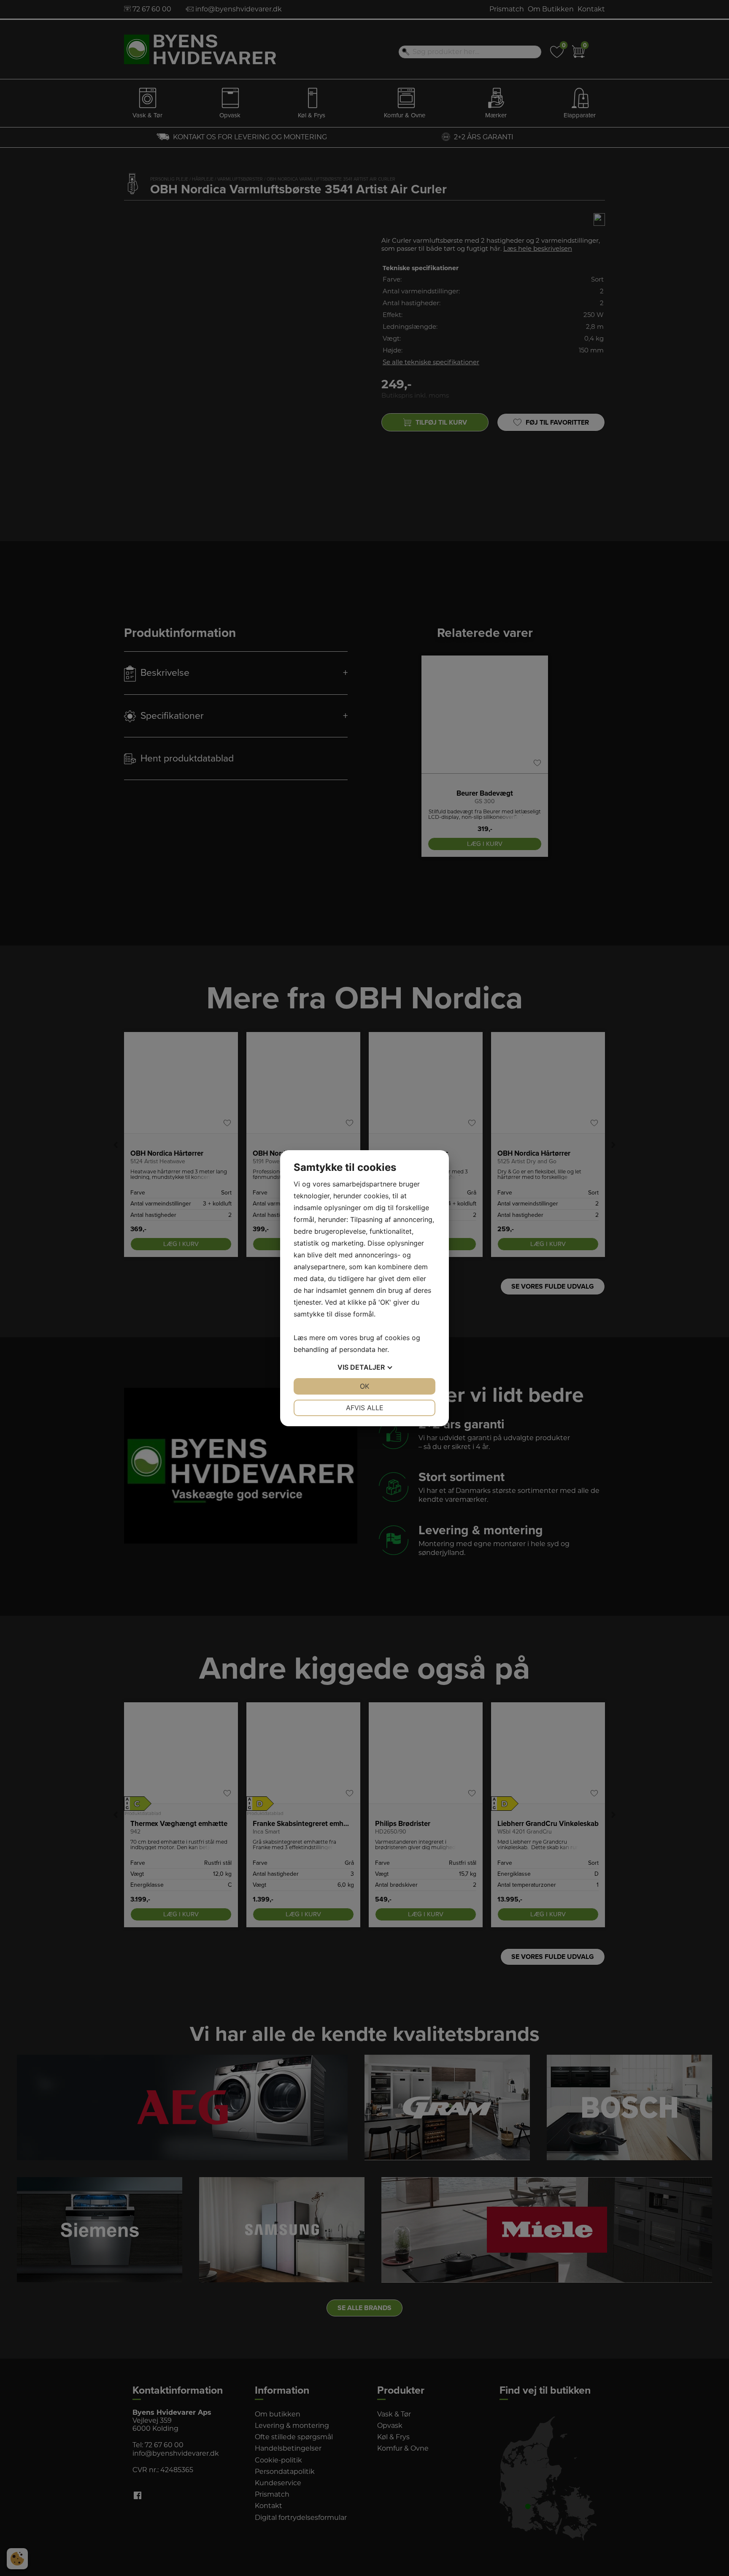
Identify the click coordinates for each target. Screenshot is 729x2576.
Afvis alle (365, 1408)
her (382, 1349)
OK (364, 1386)
